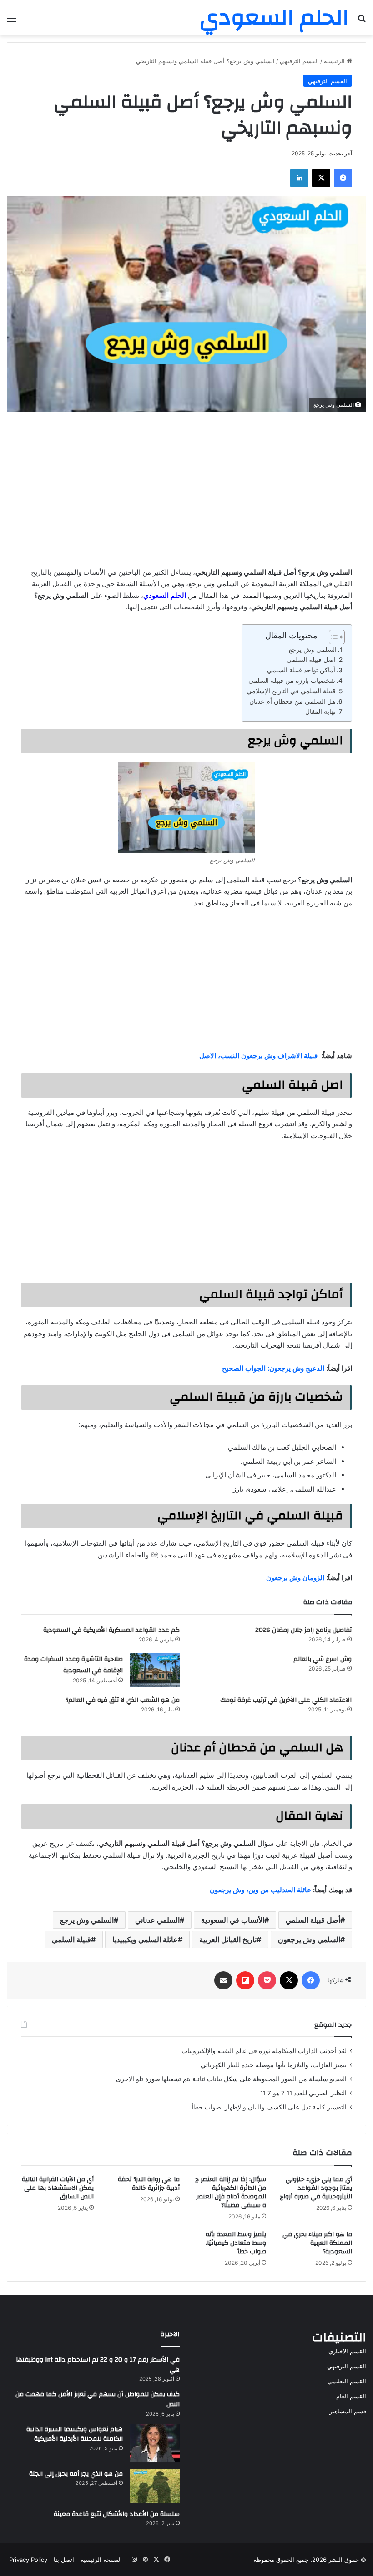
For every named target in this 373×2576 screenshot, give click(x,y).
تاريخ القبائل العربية (228, 1939)
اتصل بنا (64, 2560)
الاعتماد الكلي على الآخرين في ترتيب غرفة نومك (286, 1700)
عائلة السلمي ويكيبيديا (145, 1939)
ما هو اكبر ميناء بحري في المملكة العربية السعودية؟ (317, 2243)
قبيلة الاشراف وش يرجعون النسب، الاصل (258, 1056)
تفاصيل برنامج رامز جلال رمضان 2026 (303, 1630)
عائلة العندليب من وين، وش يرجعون (260, 1890)
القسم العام (351, 2396)
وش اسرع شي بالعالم (323, 1659)
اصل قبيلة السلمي (311, 660)
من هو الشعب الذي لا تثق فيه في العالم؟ (123, 1700)
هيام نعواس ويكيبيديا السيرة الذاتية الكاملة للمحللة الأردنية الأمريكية (75, 2434)
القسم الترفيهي (299, 61)
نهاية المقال (320, 711)
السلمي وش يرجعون (309, 1939)
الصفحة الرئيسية (101, 2560)
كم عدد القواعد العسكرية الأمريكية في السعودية (111, 1630)
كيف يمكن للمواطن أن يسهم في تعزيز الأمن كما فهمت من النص (98, 2399)
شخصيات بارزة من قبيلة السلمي (292, 681)
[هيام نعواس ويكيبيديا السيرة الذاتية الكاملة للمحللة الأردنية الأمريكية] (155, 2443)
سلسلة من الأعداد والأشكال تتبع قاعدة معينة (117, 2514)
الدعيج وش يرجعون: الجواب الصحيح (273, 1368)
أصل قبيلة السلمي (313, 1920)
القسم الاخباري (347, 2351)
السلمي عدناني (157, 1920)
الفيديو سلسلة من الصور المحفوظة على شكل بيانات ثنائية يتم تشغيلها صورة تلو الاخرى (231, 2079)
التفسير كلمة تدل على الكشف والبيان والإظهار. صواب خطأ (269, 2107)
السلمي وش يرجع (313, 650)
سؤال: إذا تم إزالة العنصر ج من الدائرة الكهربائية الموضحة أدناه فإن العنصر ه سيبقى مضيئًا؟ (231, 2192)
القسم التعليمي (347, 2381)
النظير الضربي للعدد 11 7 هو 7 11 (303, 2093)
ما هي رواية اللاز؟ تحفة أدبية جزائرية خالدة (149, 2184)
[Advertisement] (186, 489)
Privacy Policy (28, 2560)
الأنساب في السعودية (233, 1920)
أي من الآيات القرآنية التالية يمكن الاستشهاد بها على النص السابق (58, 2188)
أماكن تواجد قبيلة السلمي (301, 670)
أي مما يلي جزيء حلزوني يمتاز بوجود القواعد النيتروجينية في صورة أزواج (316, 2188)
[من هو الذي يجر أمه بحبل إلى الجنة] (155, 2486)
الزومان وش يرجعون (295, 1578)
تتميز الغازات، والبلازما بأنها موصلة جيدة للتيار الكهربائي (274, 2065)
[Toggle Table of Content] (332, 637)
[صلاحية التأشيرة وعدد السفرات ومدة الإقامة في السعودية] (155, 1670)
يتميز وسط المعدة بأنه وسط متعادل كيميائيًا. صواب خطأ (236, 2243)
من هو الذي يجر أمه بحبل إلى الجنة (76, 2474)
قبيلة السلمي (71, 1939)
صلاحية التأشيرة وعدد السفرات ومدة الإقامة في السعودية (73, 1665)
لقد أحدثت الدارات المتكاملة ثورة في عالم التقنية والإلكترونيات (264, 2051)
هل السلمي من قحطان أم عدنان (292, 701)
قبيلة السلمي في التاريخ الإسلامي (291, 691)
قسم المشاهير (348, 2411)
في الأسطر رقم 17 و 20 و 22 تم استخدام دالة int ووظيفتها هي (98, 2365)
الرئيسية (335, 61)
